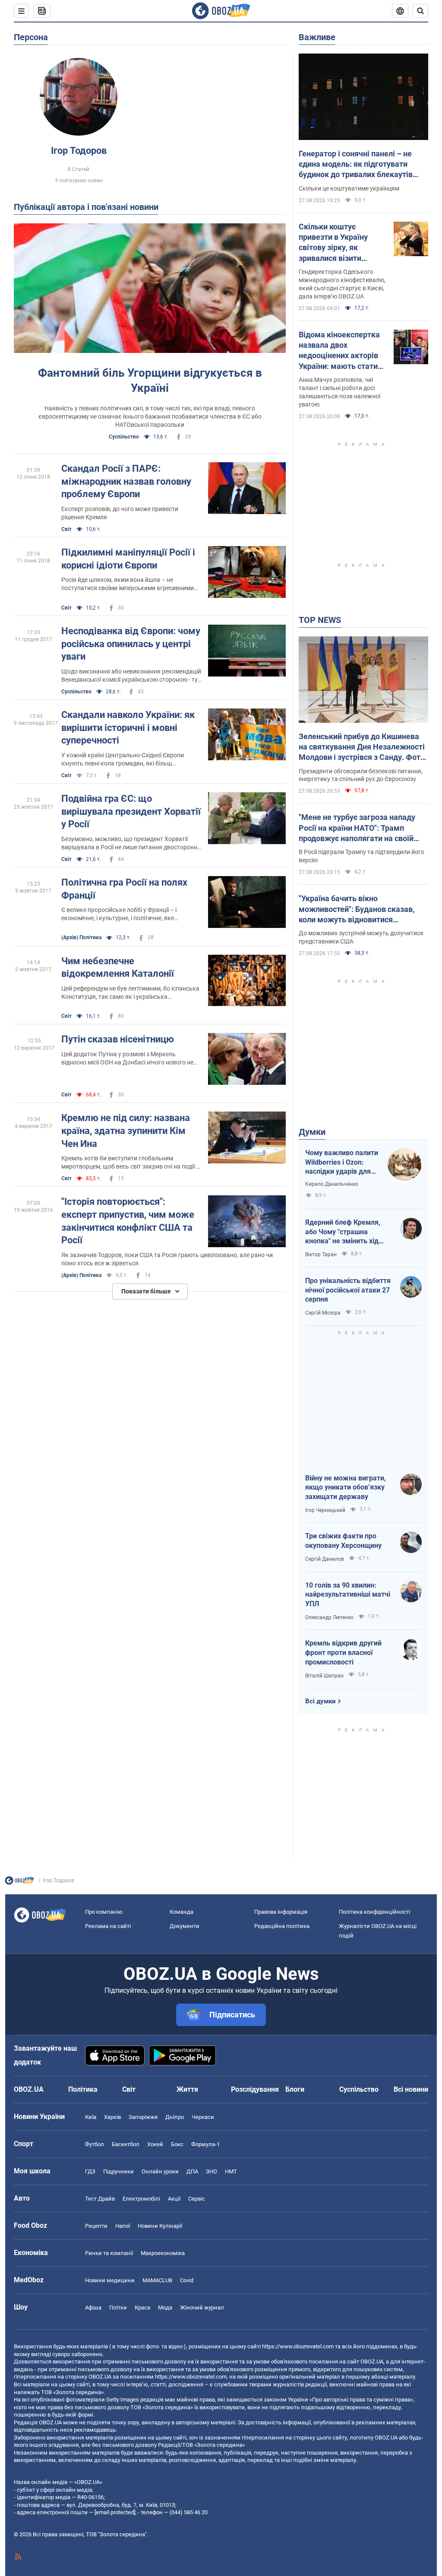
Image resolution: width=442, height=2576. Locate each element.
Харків (112, 2117)
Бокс (177, 2144)
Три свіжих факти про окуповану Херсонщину (343, 1541)
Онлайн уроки (160, 2171)
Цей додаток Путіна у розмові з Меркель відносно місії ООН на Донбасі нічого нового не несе (127, 1059)
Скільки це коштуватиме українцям (349, 188)
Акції (174, 2199)
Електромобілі (141, 2199)
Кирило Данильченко (332, 1184)
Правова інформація (281, 1912)
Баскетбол (126, 2144)
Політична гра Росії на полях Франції (124, 889)
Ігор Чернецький (325, 1510)
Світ (66, 529)
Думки (312, 1132)
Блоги (295, 2089)
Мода (165, 2308)
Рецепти (96, 2226)
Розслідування (255, 2089)
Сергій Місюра (323, 1313)
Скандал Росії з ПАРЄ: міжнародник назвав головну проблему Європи (126, 481)
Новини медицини (110, 2280)
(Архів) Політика (81, 937)
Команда (182, 1912)
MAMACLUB (157, 2280)
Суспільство (124, 437)
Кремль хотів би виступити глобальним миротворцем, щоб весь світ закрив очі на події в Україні (130, 1163)
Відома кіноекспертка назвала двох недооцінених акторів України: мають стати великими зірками (339, 351)
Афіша (93, 2308)
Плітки (118, 2308)
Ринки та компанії (109, 2253)
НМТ (231, 2171)
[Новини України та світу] (19, 1883)
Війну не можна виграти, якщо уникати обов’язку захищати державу (346, 1487)
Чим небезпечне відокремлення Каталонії (118, 967)
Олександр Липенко (329, 1617)
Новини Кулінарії (160, 2226)
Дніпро (175, 2117)
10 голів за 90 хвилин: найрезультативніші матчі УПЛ (348, 1595)
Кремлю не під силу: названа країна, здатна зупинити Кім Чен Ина (126, 1131)
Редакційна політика (282, 1926)
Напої (123, 2226)
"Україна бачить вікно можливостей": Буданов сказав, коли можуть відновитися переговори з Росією (357, 909)
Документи (185, 1926)
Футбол (95, 2144)
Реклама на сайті (108, 1926)
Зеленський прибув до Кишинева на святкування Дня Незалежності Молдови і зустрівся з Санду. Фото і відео (362, 747)
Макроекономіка (163, 2253)
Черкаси (203, 2117)
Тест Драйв (100, 2199)
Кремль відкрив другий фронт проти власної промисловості (343, 1652)
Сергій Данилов (325, 1559)
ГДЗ (90, 2171)
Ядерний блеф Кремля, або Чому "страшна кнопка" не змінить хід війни (343, 1232)
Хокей (155, 2144)
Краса (142, 2308)
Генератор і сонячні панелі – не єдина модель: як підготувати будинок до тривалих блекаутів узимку (356, 165)
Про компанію (104, 1912)
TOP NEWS (320, 620)
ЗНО (212, 2171)
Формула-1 (205, 2144)
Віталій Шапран (324, 1676)
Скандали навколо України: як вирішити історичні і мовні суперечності (128, 727)
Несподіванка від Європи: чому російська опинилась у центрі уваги (131, 644)
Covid (187, 2280)
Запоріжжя (143, 2117)
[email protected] (115, 2512)
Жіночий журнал (202, 2308)
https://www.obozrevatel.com (298, 2346)
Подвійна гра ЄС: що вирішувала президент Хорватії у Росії (131, 811)
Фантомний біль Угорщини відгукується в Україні (150, 380)
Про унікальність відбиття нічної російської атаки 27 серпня (348, 1290)
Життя (187, 2089)
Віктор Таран (321, 1255)
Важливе (317, 37)
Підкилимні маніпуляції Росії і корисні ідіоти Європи (128, 559)
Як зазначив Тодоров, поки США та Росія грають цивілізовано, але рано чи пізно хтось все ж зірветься (167, 1259)
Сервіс (197, 2199)
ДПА (192, 2171)
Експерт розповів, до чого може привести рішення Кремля (120, 513)
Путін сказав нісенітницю (118, 1039)
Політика (83, 2089)
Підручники (118, 2171)
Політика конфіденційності (374, 1912)
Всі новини (411, 2089)
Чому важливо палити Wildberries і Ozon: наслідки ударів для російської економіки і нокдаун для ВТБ (342, 1163)
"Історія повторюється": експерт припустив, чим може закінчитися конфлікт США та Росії (128, 1221)
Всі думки (320, 1701)
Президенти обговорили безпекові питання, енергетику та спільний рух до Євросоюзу (361, 775)
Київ (91, 2117)
